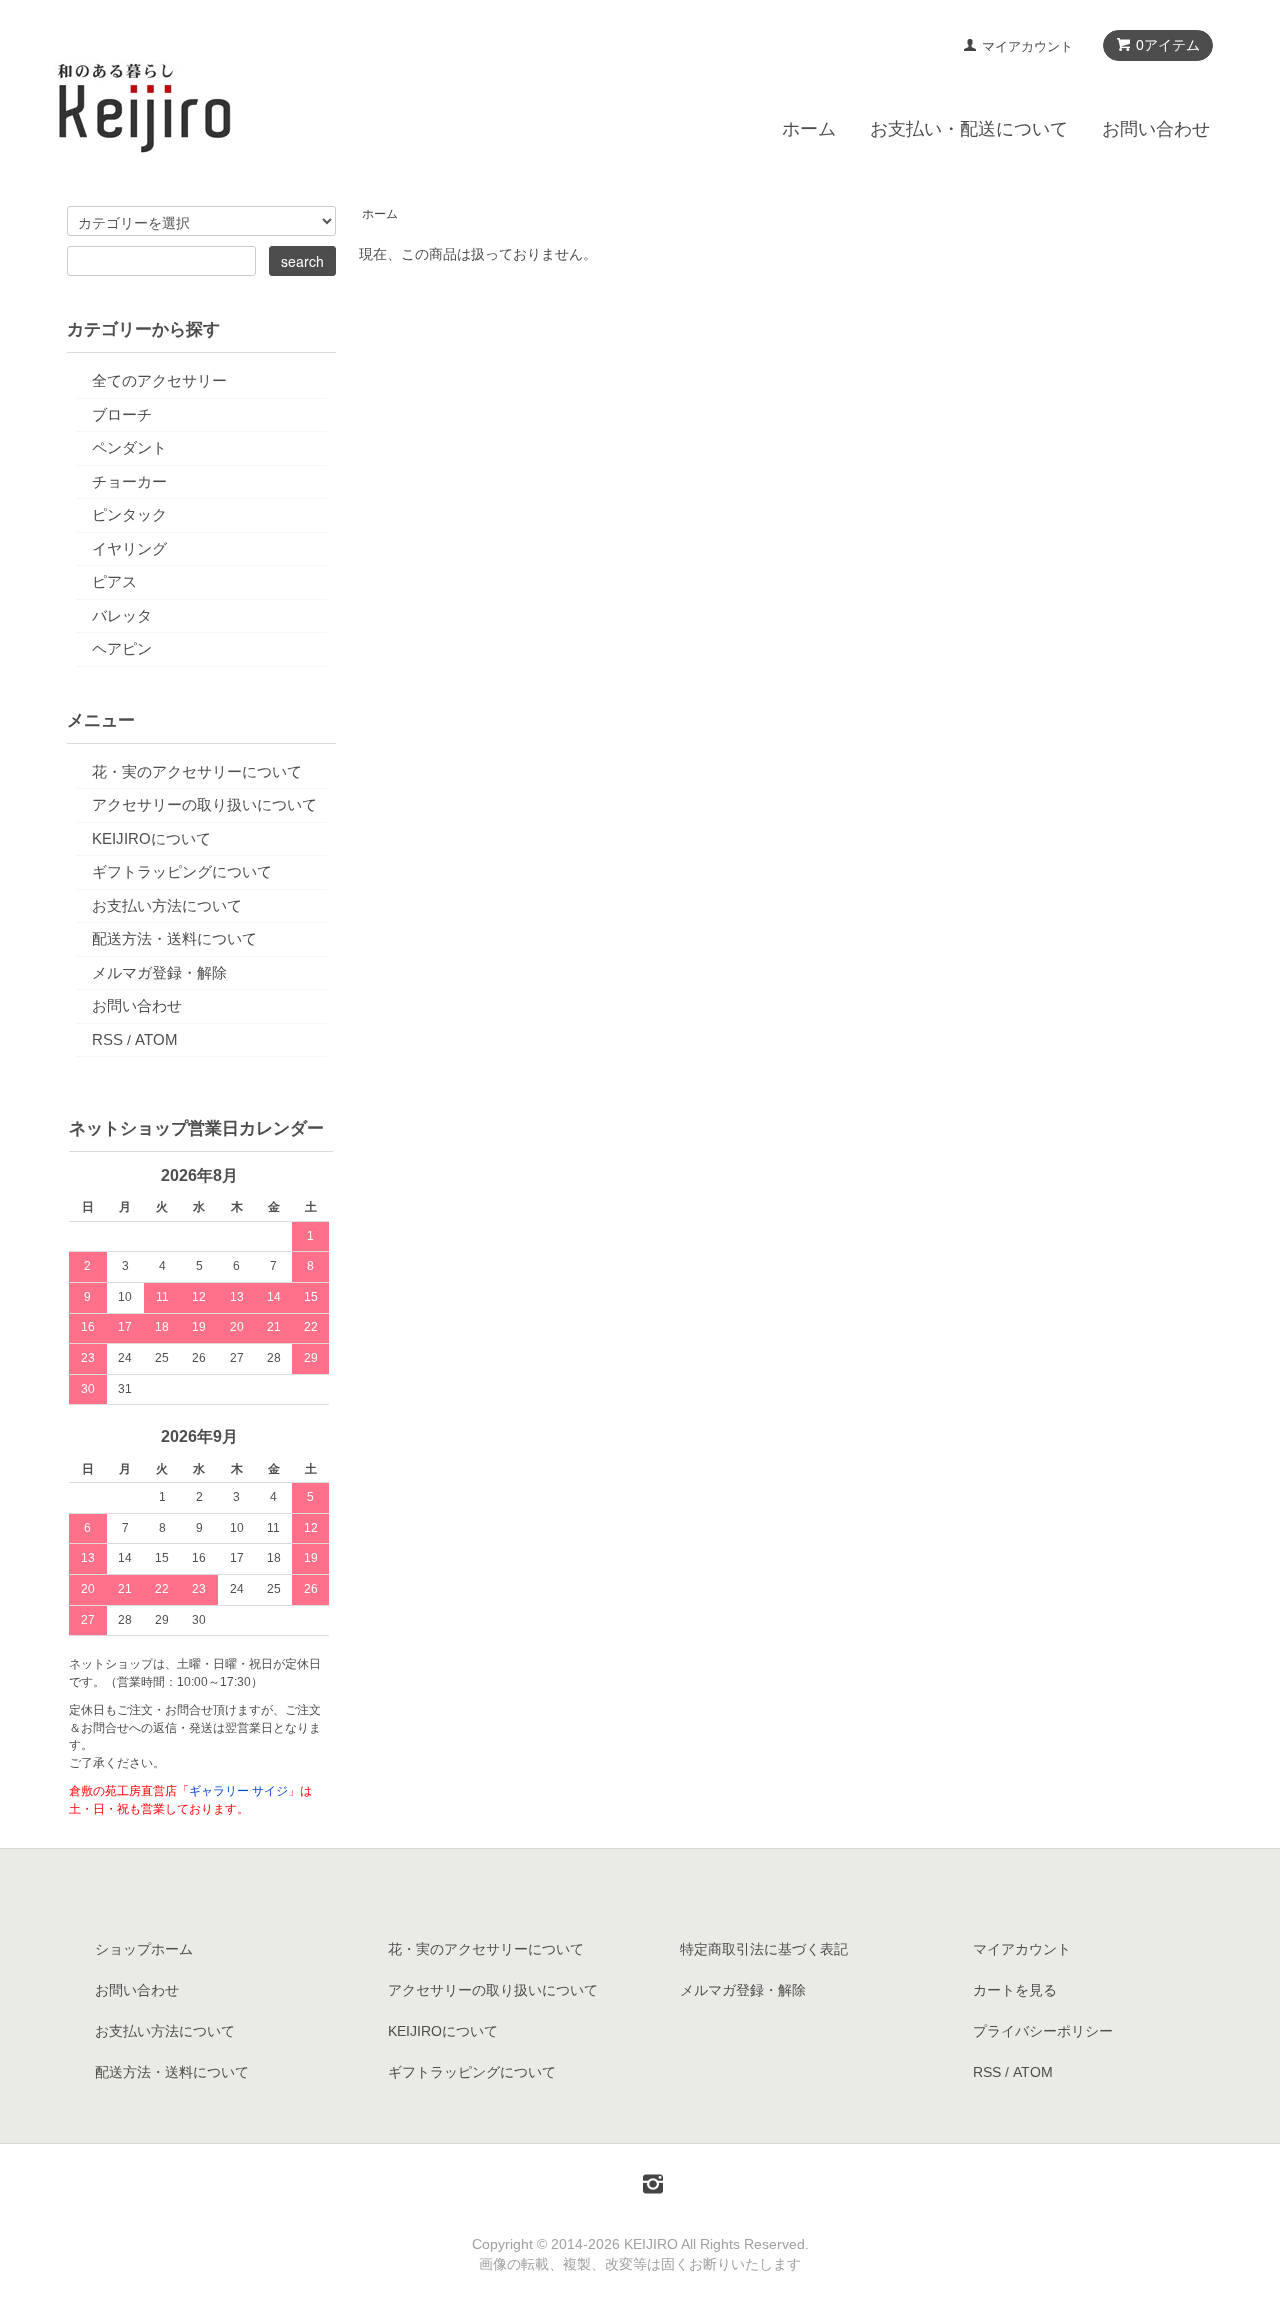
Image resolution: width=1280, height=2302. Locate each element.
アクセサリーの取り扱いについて (204, 804)
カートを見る (1015, 1990)
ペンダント (129, 447)
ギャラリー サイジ (238, 1791)
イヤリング (129, 548)
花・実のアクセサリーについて (197, 771)
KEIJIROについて (151, 838)
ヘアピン (122, 648)
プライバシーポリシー (1043, 2031)
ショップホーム (144, 1949)
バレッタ (122, 615)
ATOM (156, 1039)
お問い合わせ (1156, 129)
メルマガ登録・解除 (159, 972)
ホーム (809, 129)
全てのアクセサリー (159, 380)
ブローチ (122, 414)
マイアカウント (1027, 46)
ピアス (114, 581)
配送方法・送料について (174, 938)
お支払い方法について (167, 905)
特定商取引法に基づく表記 (764, 1949)
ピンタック (129, 514)
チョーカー (129, 481)
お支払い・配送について (969, 129)
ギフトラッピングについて (182, 871)
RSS (107, 1039)
